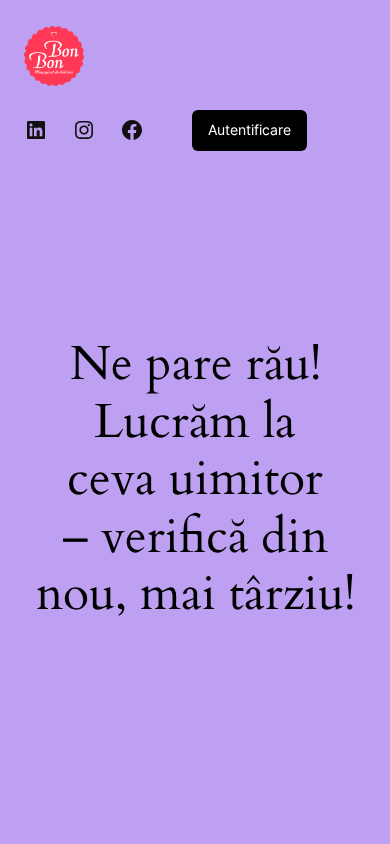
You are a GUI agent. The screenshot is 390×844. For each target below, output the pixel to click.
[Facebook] (132, 130)
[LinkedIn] (36, 130)
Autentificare (249, 129)
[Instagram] (84, 130)
